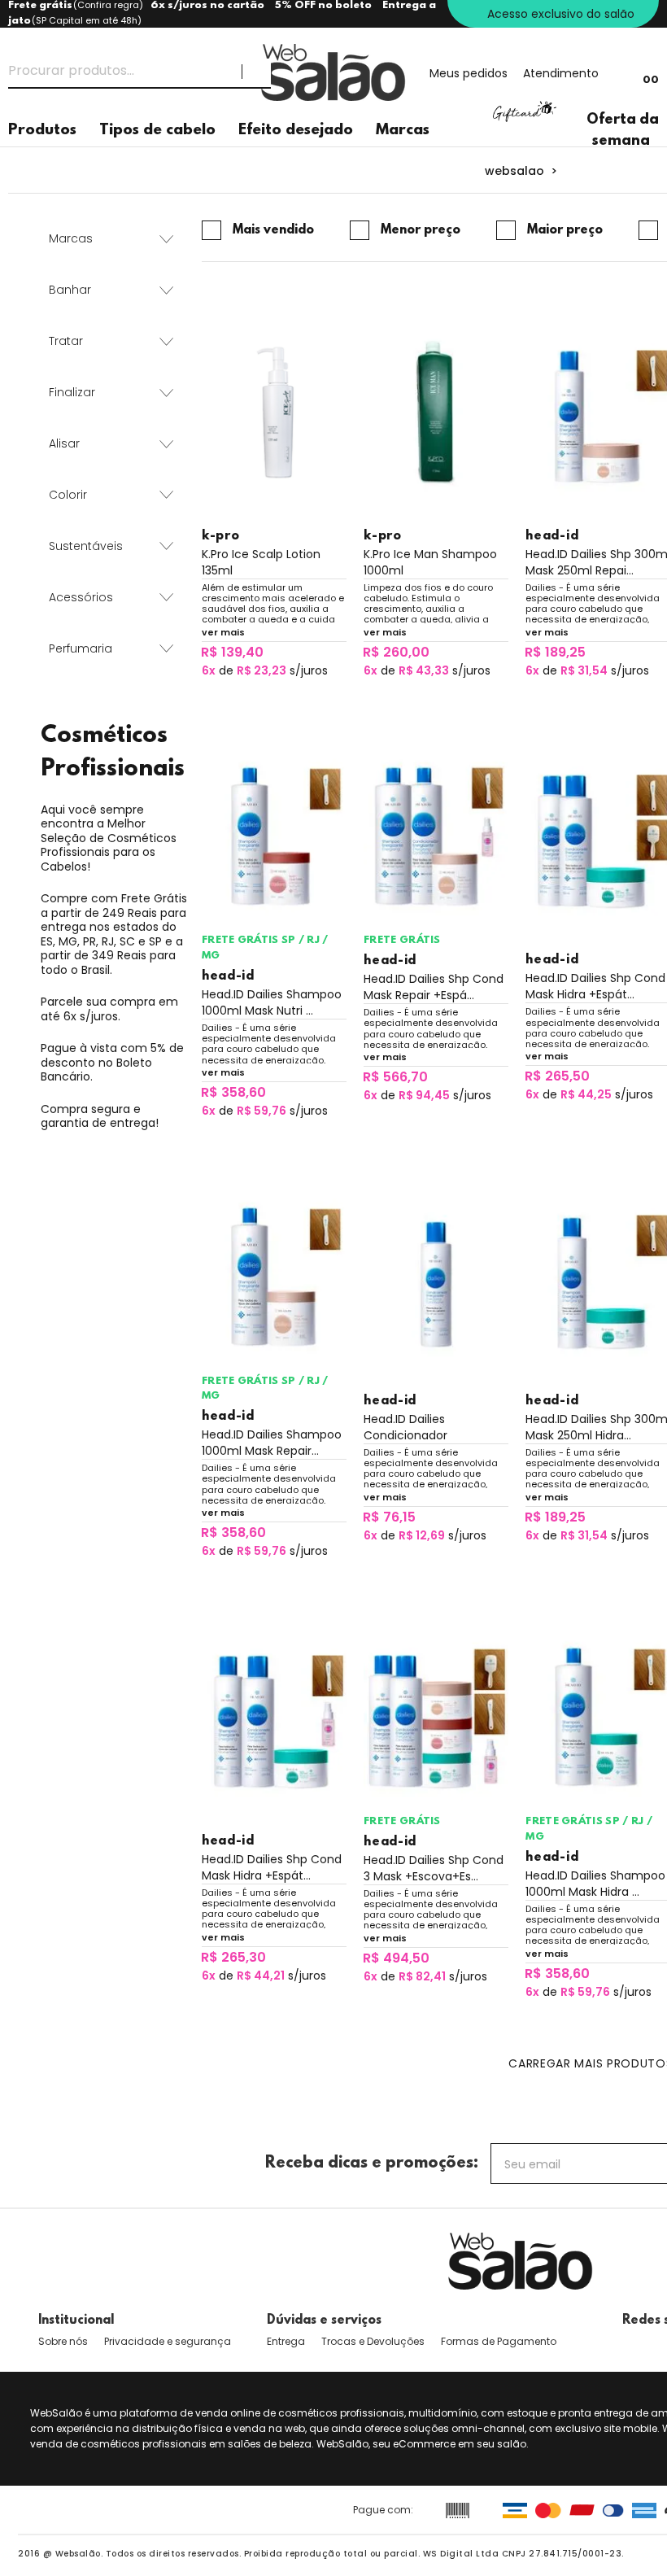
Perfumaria (81, 648)
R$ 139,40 (232, 652)
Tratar (66, 341)
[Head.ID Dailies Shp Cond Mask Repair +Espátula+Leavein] (436, 838)
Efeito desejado (296, 131)
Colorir (68, 495)
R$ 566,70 (395, 1077)
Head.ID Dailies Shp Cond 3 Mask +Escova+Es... (434, 1868)
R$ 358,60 (233, 1092)
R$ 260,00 (396, 652)
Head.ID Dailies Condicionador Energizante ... (405, 1427)
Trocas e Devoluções (373, 2341)
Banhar (70, 290)
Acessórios (81, 597)
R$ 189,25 (555, 652)
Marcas (403, 131)
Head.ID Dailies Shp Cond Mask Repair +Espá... (434, 987)
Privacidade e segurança (168, 2341)
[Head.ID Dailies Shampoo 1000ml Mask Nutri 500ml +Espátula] (274, 838)
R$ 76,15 (389, 1517)
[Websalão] (521, 2261)
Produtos (42, 131)
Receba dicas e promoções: (372, 2163)
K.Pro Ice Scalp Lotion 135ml (261, 562)
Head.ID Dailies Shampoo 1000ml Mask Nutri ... (272, 1002)
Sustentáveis (86, 546)
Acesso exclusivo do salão (561, 14)
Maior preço (565, 230)
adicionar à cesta (274, 699)
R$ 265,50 (557, 1076)
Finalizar (72, 392)
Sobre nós (63, 2341)
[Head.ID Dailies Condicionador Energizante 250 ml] (436, 1278)
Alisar (64, 443)
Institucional (76, 2321)
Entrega (286, 2341)
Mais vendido (273, 230)
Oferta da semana (623, 131)
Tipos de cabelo (157, 131)
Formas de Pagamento (499, 2341)
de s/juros (265, 670)
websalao (514, 171)
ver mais (223, 632)
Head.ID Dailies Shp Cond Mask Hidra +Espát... (272, 1867)
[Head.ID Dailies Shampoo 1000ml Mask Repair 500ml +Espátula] (274, 1278)
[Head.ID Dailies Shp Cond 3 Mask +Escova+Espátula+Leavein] (436, 1718)
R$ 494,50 (396, 1958)
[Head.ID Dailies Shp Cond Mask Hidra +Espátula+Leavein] (274, 1718)
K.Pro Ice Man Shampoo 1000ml (430, 562)
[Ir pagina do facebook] (630, 2342)
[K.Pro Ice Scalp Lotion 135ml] (274, 413)
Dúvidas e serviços (324, 2321)
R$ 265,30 (233, 1957)
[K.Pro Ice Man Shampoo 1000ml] (436, 413)
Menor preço (421, 230)
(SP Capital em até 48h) (87, 20)
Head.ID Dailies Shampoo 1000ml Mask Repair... (272, 1443)
